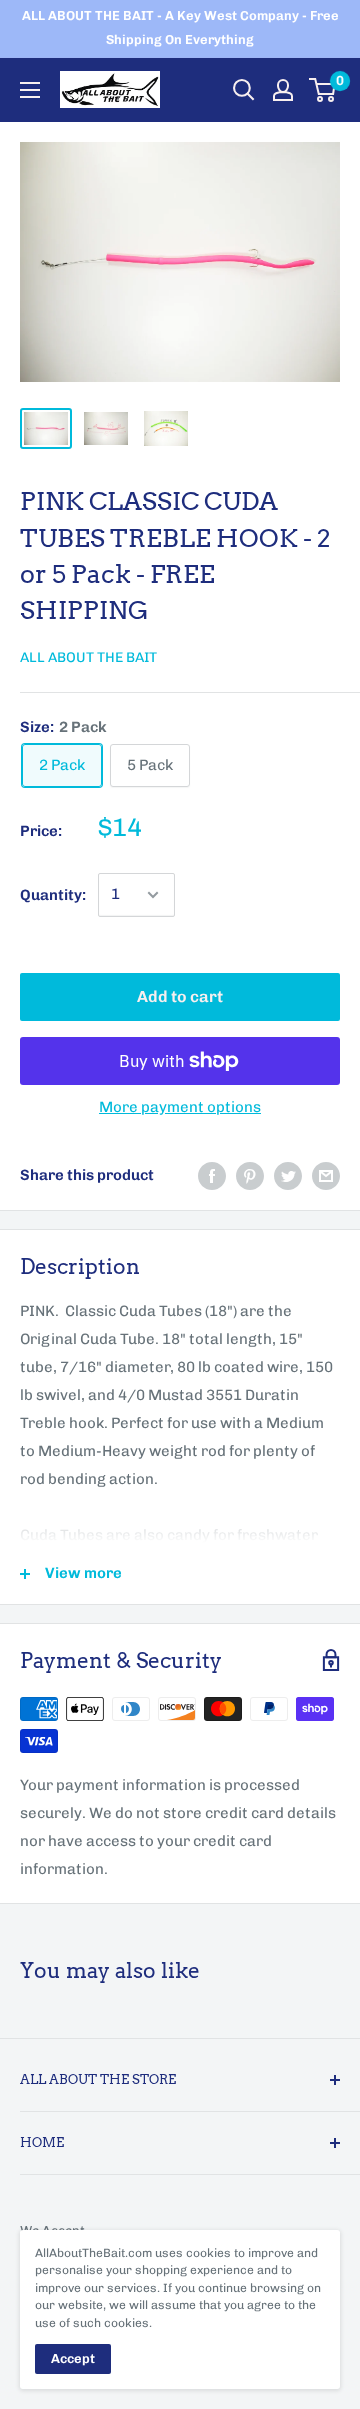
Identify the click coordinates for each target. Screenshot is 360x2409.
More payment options (180, 1107)
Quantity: (53, 895)
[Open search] (244, 90)
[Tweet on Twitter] (288, 1175)
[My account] (283, 90)
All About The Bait (88, 657)
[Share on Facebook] (212, 1175)
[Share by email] (326, 1175)
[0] (323, 90)
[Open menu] (30, 90)
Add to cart (180, 996)
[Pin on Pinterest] (250, 1175)
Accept (73, 2358)
